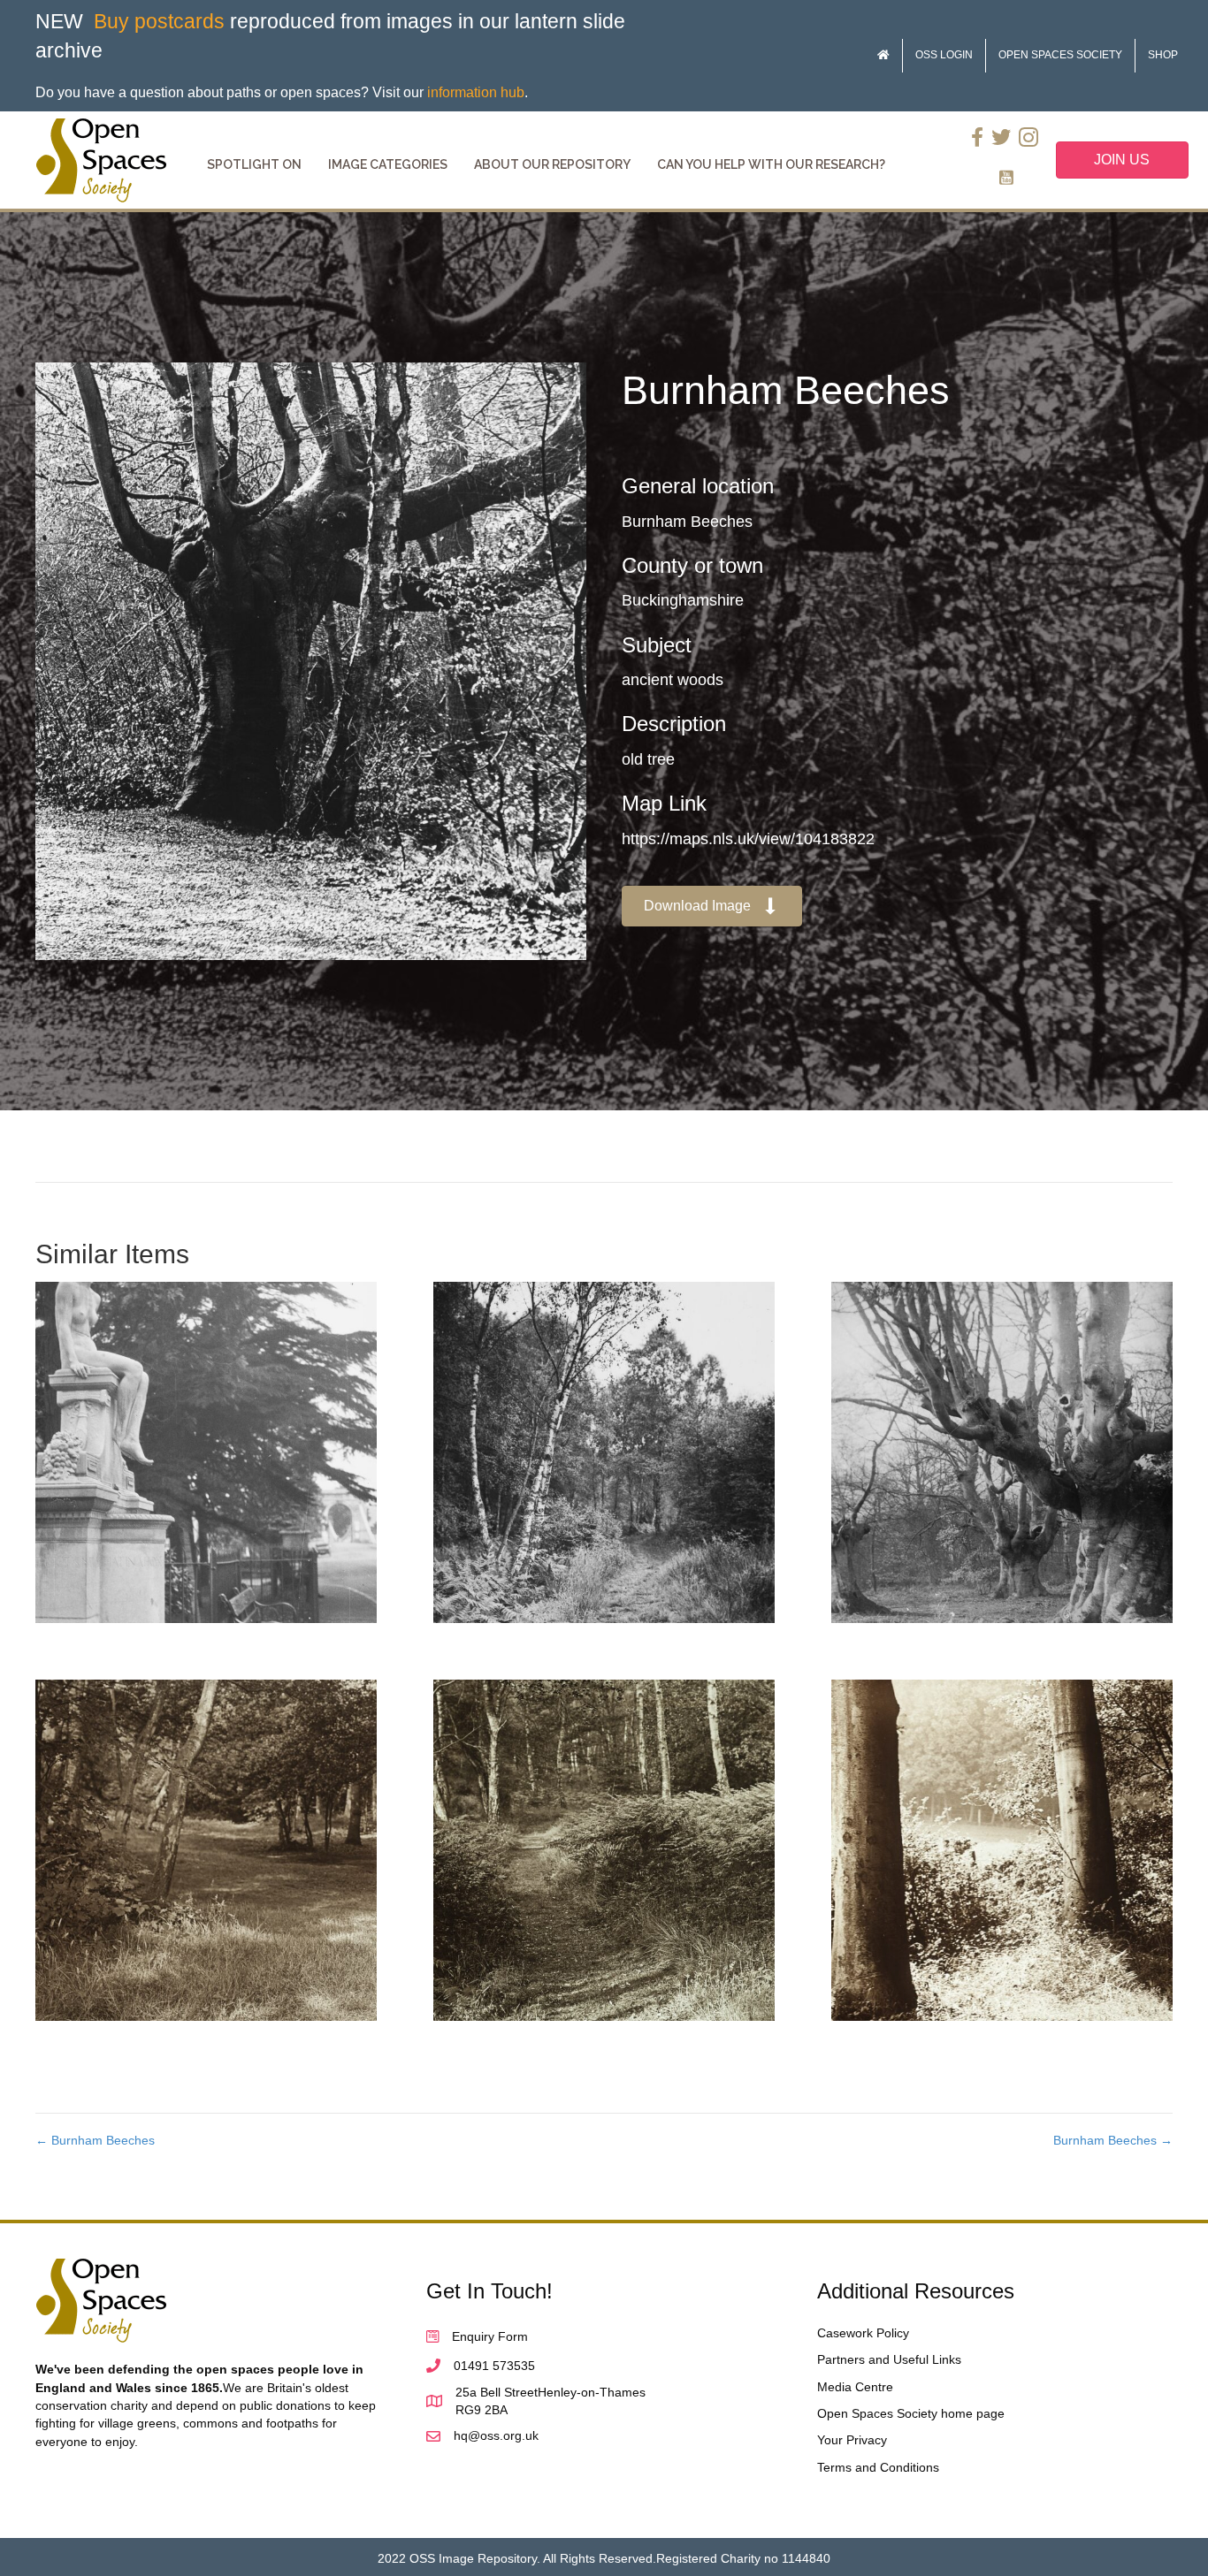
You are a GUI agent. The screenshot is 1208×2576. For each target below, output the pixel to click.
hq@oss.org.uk (496, 2435)
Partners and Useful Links (889, 2359)
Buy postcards (159, 21)
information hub (476, 92)
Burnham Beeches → (1113, 2140)
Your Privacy (852, 2440)
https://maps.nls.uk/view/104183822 (748, 839)
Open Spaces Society (1060, 55)
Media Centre (855, 2387)
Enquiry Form (490, 2336)
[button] (712, 907)
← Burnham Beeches (95, 2140)
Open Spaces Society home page (911, 2413)
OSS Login (944, 55)
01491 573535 (494, 2366)
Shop (1163, 55)
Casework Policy (863, 2333)
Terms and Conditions (878, 2467)
